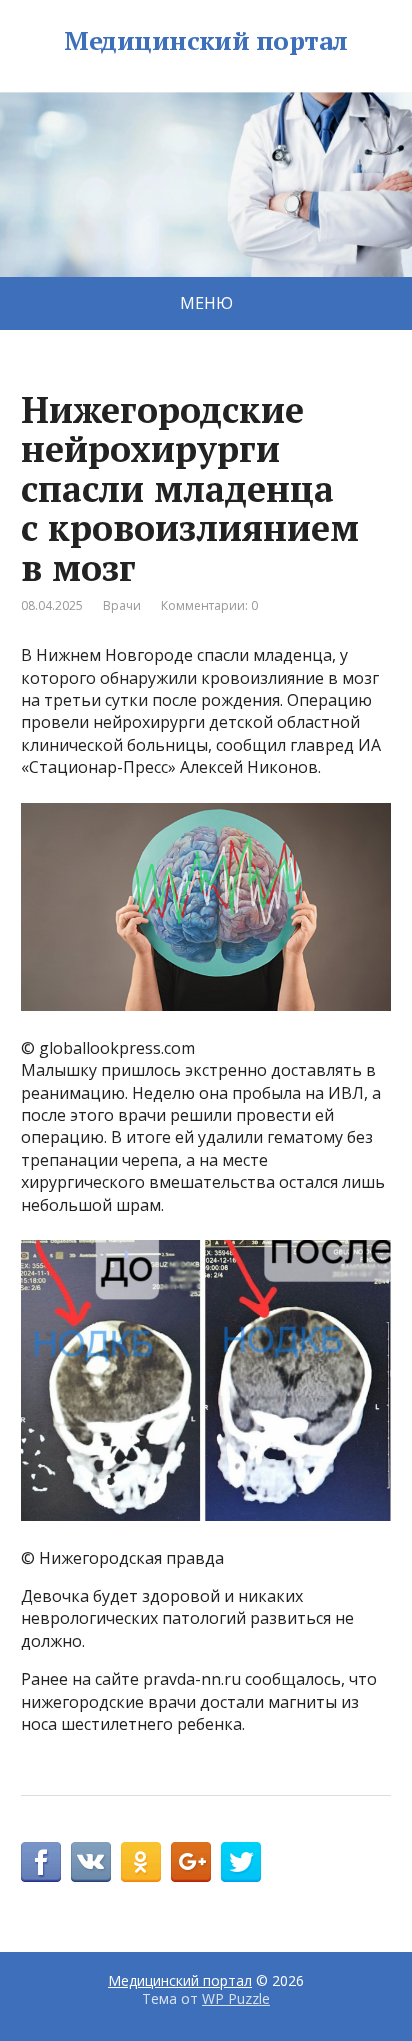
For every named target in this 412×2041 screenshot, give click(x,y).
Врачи (122, 605)
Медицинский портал (206, 41)
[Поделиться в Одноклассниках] (141, 1862)
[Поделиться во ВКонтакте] (91, 1862)
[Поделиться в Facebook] (41, 1862)
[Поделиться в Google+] (191, 1862)
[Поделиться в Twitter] (241, 1862)
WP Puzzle (236, 1998)
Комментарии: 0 (209, 605)
